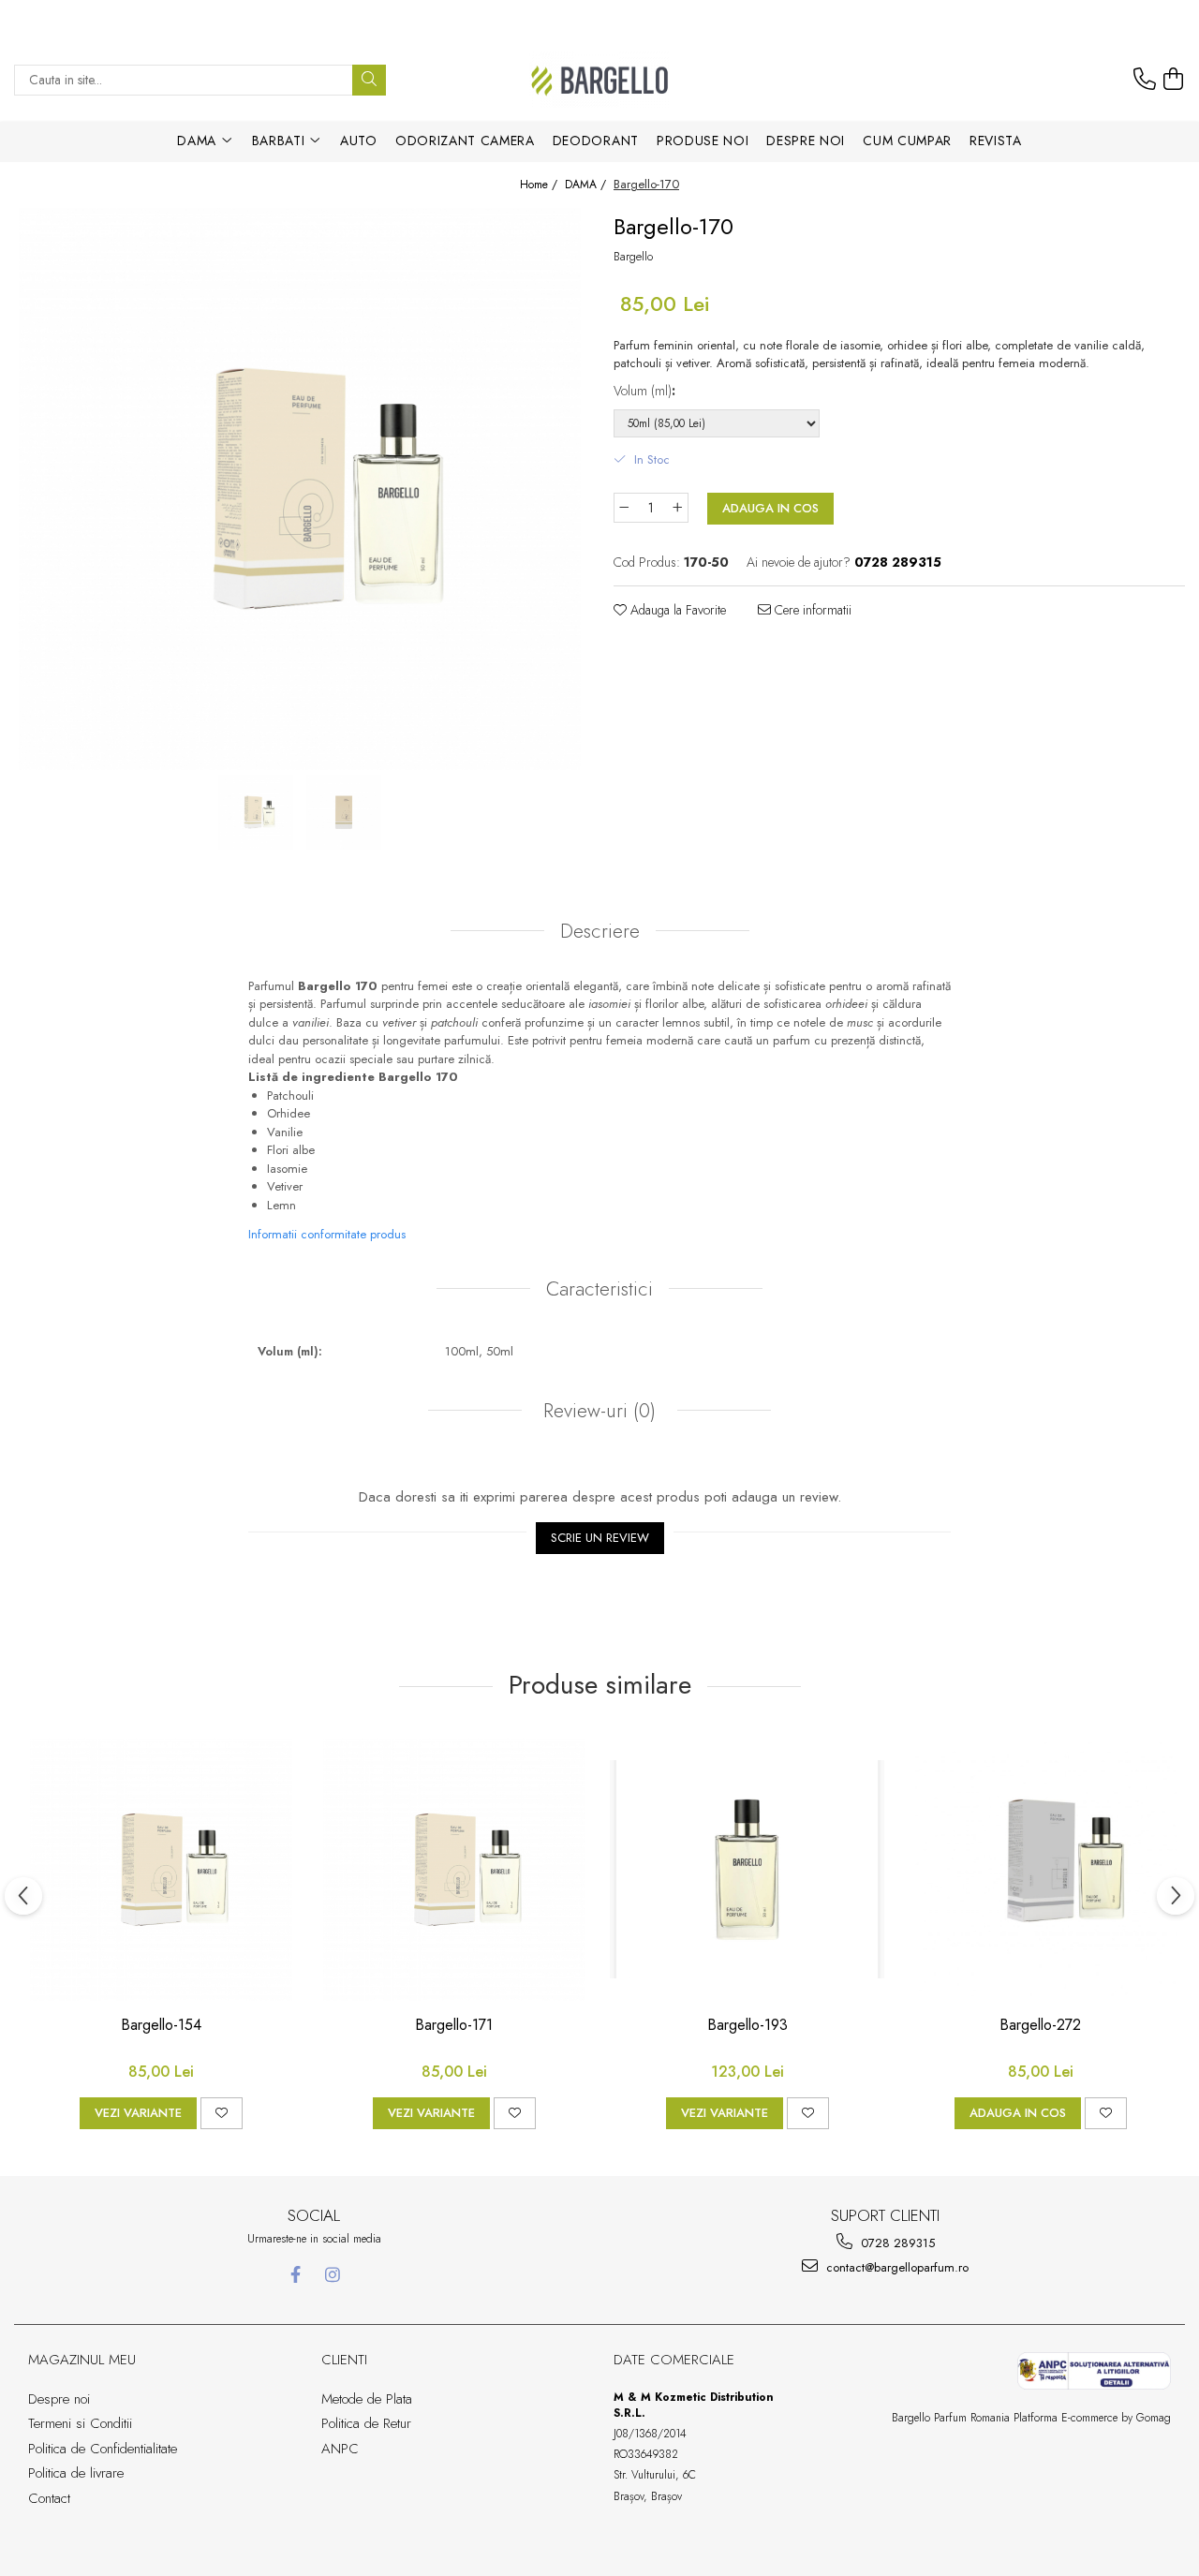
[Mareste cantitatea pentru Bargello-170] (678, 508)
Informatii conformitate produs (327, 1234)
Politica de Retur (366, 2423)
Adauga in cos (770, 508)
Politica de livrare (76, 2473)
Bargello (633, 257)
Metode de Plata (367, 2399)
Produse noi (703, 141)
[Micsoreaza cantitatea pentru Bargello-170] (624, 508)
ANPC (340, 2449)
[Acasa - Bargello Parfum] (599, 80)
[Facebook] (296, 2275)
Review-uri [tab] (597, 1411)
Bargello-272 (1040, 2026)
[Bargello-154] (161, 1869)
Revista (996, 141)
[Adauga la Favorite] (222, 2113)
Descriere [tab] (600, 931)
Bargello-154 (161, 2026)
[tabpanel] (300, 489)
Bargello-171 (454, 2026)
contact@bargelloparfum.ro (896, 2267)
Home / (540, 185)
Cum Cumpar (907, 141)
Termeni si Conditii (80, 2423)
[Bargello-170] (300, 489)
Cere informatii (811, 610)
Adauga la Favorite (676, 610)
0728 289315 (896, 2243)
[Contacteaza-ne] (1145, 80)
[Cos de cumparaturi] (1174, 80)
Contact (49, 2498)
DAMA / (587, 185)
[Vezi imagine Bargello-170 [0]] (256, 812)
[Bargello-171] (454, 1869)
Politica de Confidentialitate (103, 2449)
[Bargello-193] (747, 1869)
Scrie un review (600, 1538)
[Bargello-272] (1040, 1869)
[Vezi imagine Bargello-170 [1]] (344, 812)
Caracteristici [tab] (599, 1289)
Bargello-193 (748, 2026)
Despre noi (806, 141)
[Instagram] (332, 2275)
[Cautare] (369, 80)
